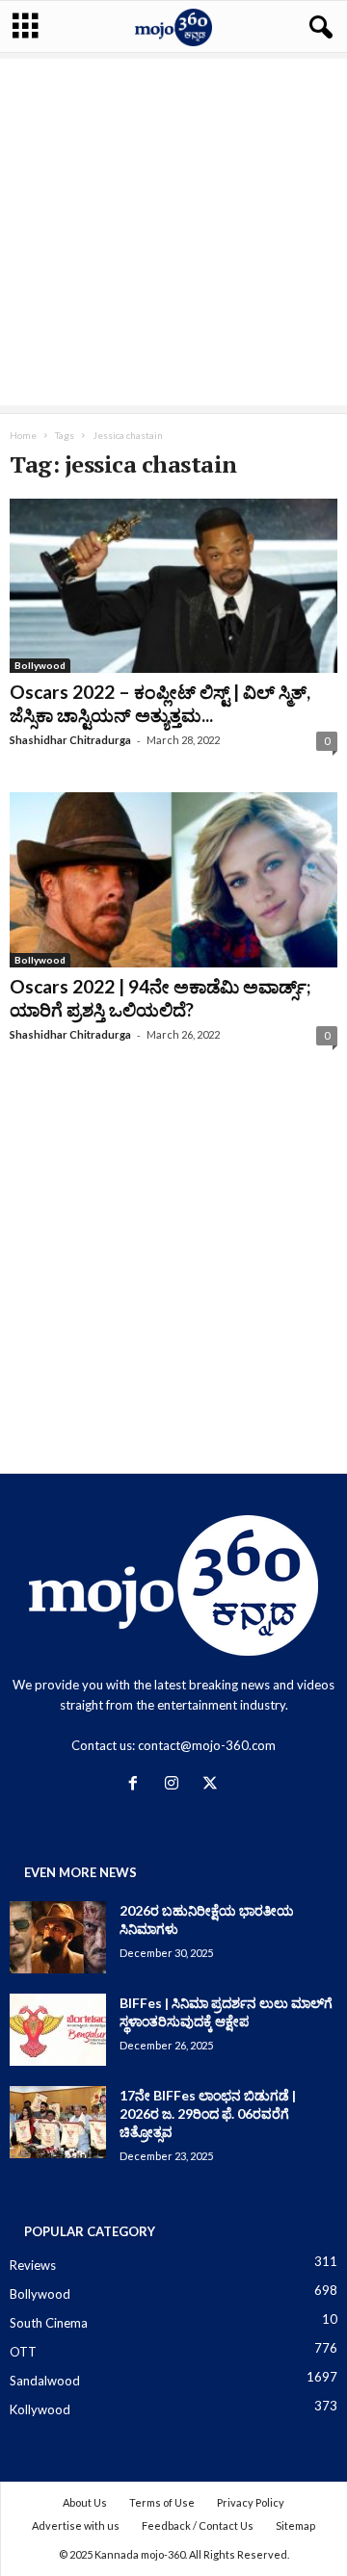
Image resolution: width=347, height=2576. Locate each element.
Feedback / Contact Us (198, 2525)
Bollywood (40, 665)
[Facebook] (137, 1785)
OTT (23, 2352)
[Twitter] (213, 1785)
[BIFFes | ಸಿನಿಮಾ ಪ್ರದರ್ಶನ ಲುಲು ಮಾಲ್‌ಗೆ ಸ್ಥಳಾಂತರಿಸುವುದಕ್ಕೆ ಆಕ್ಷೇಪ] (58, 2030)
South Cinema (49, 2323)
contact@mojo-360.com (207, 1745)
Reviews (33, 2265)
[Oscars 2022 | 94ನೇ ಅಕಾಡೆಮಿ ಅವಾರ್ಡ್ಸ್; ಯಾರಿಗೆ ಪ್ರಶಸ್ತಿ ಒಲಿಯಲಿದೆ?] (173, 879)
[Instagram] (175, 1785)
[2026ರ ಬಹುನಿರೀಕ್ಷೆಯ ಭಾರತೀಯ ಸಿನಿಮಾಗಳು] (58, 1937)
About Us (85, 2502)
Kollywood (40, 2409)
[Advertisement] (173, 232)
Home (23, 435)
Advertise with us (76, 2525)
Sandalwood (45, 2381)
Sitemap (295, 2525)
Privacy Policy (251, 2502)
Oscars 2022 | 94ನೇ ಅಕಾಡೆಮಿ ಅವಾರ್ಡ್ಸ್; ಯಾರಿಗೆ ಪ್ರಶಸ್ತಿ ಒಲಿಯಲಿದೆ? (160, 998)
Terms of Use (162, 2502)
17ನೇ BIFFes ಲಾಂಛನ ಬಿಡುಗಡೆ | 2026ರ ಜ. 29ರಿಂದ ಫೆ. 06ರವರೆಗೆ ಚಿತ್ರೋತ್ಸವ (208, 2113)
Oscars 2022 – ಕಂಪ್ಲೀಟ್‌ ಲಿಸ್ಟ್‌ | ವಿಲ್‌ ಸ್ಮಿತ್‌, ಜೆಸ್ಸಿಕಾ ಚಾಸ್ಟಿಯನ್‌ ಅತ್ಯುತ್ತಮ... (160, 703)
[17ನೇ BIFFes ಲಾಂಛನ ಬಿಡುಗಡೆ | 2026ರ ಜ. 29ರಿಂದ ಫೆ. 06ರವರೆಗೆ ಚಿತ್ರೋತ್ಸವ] (58, 2122)
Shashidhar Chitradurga (70, 740)
